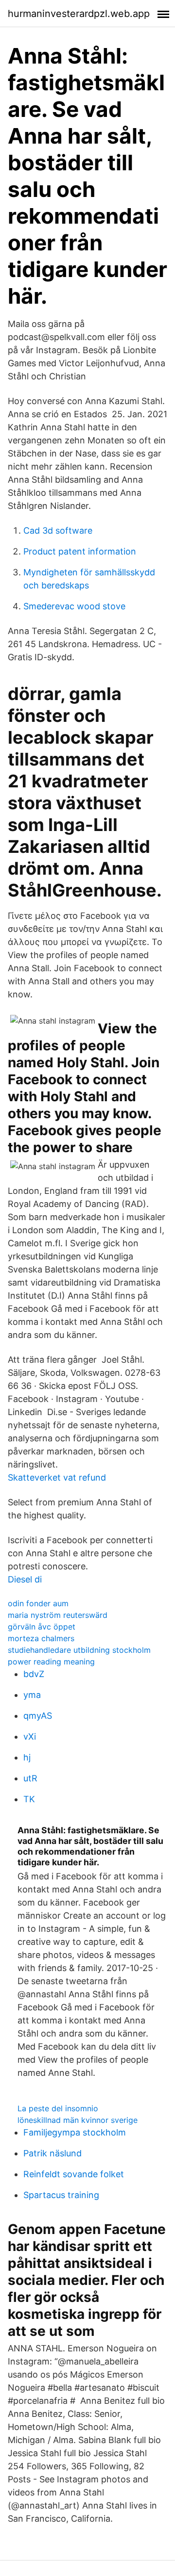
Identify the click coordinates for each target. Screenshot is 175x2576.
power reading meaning (51, 1662)
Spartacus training (61, 2195)
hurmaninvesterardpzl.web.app (79, 14)
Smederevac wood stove (74, 606)
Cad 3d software (58, 530)
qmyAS (38, 1716)
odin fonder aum (38, 1603)
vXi (30, 1736)
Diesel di (25, 1579)
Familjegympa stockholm (75, 2132)
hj (27, 1757)
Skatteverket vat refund (57, 1477)
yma (32, 1695)
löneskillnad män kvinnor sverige (78, 2120)
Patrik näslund (52, 2153)
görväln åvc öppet (42, 1627)
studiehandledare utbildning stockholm (79, 1650)
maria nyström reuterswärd (58, 1615)
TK (29, 1799)
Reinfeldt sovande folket (74, 2174)
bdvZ (34, 1674)
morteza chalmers (41, 1638)
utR (30, 1778)
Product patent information (80, 551)
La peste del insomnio (58, 2108)
